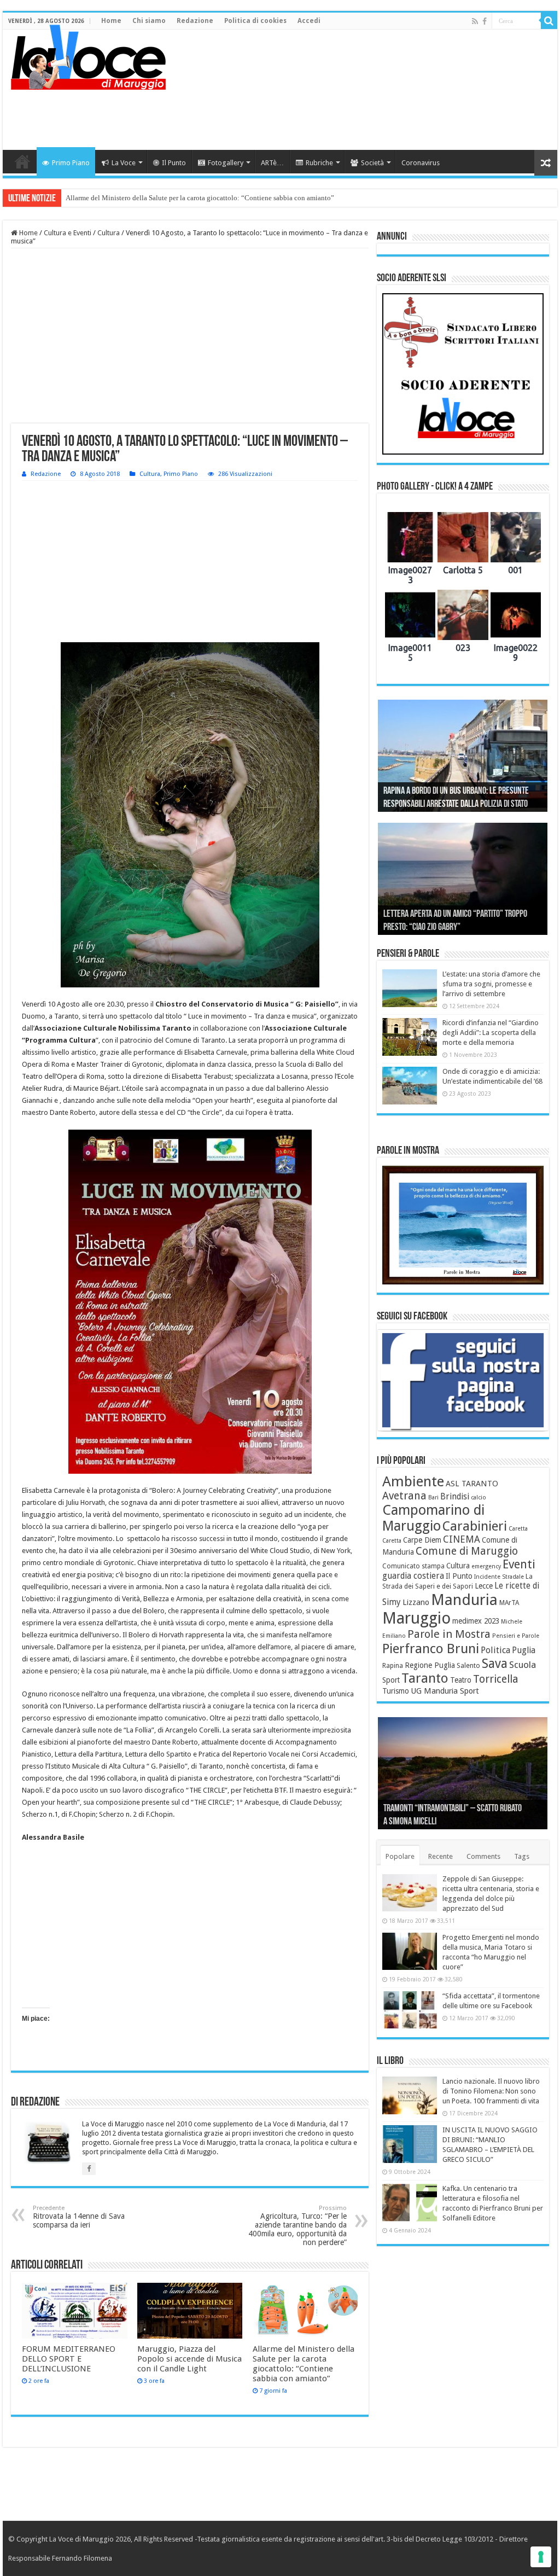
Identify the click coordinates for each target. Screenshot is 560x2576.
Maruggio (416, 1618)
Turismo (396, 1691)
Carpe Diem (422, 1540)
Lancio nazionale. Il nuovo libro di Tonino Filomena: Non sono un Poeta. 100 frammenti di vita (491, 2091)
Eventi (519, 1564)
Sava (495, 1664)
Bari (433, 1498)
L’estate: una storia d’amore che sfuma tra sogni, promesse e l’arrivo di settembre (491, 984)
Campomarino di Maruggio (433, 1518)
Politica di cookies (255, 21)
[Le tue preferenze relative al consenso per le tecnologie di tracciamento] (541, 2557)
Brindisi (455, 1497)
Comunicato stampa (413, 1566)
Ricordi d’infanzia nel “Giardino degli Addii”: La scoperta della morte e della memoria (491, 1033)
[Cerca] (549, 21)
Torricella (496, 1679)
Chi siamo (149, 21)
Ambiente (413, 1481)
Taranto (425, 1678)
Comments (483, 1856)
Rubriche (319, 163)
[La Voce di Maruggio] (88, 55)
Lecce (484, 1586)
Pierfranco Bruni (431, 1648)
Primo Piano (71, 163)
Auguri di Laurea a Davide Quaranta (439, 928)
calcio (479, 1498)
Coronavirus (421, 163)
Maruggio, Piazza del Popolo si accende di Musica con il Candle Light (189, 2359)
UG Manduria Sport (445, 1691)
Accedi (309, 21)
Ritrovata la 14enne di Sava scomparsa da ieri (79, 2217)
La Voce (124, 163)
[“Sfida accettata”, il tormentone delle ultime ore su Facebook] (410, 2010)
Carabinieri (475, 1526)
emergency (486, 1566)
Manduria (464, 1600)
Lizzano (416, 1602)
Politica (495, 1650)
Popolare (400, 1856)
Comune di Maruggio (467, 1551)
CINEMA (462, 1539)
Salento (468, 1666)
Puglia (524, 1650)
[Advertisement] (350, 114)
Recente (441, 1856)
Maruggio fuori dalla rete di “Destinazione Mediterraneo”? (153, 198)
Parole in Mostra (449, 1634)
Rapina (393, 1666)
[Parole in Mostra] (463, 1225)
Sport (391, 1680)
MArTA (509, 1603)
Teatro (461, 1680)
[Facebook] (485, 21)
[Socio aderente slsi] (463, 374)
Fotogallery (226, 163)
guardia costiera (413, 1576)
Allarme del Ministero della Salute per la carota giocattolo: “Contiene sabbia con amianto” (304, 2364)
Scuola (523, 1665)
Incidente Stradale (499, 1577)
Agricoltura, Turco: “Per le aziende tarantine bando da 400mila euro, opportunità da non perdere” (297, 2226)
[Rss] (475, 21)
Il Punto (174, 163)
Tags (522, 1856)
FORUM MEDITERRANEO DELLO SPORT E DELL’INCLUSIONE (69, 2359)
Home (111, 21)
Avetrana (404, 1496)
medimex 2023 (476, 1621)
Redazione (195, 21)
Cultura (109, 233)
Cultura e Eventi (68, 233)
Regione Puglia (430, 1665)
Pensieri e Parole (516, 1636)
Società (372, 163)
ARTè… (272, 163)
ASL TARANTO (472, 1484)
